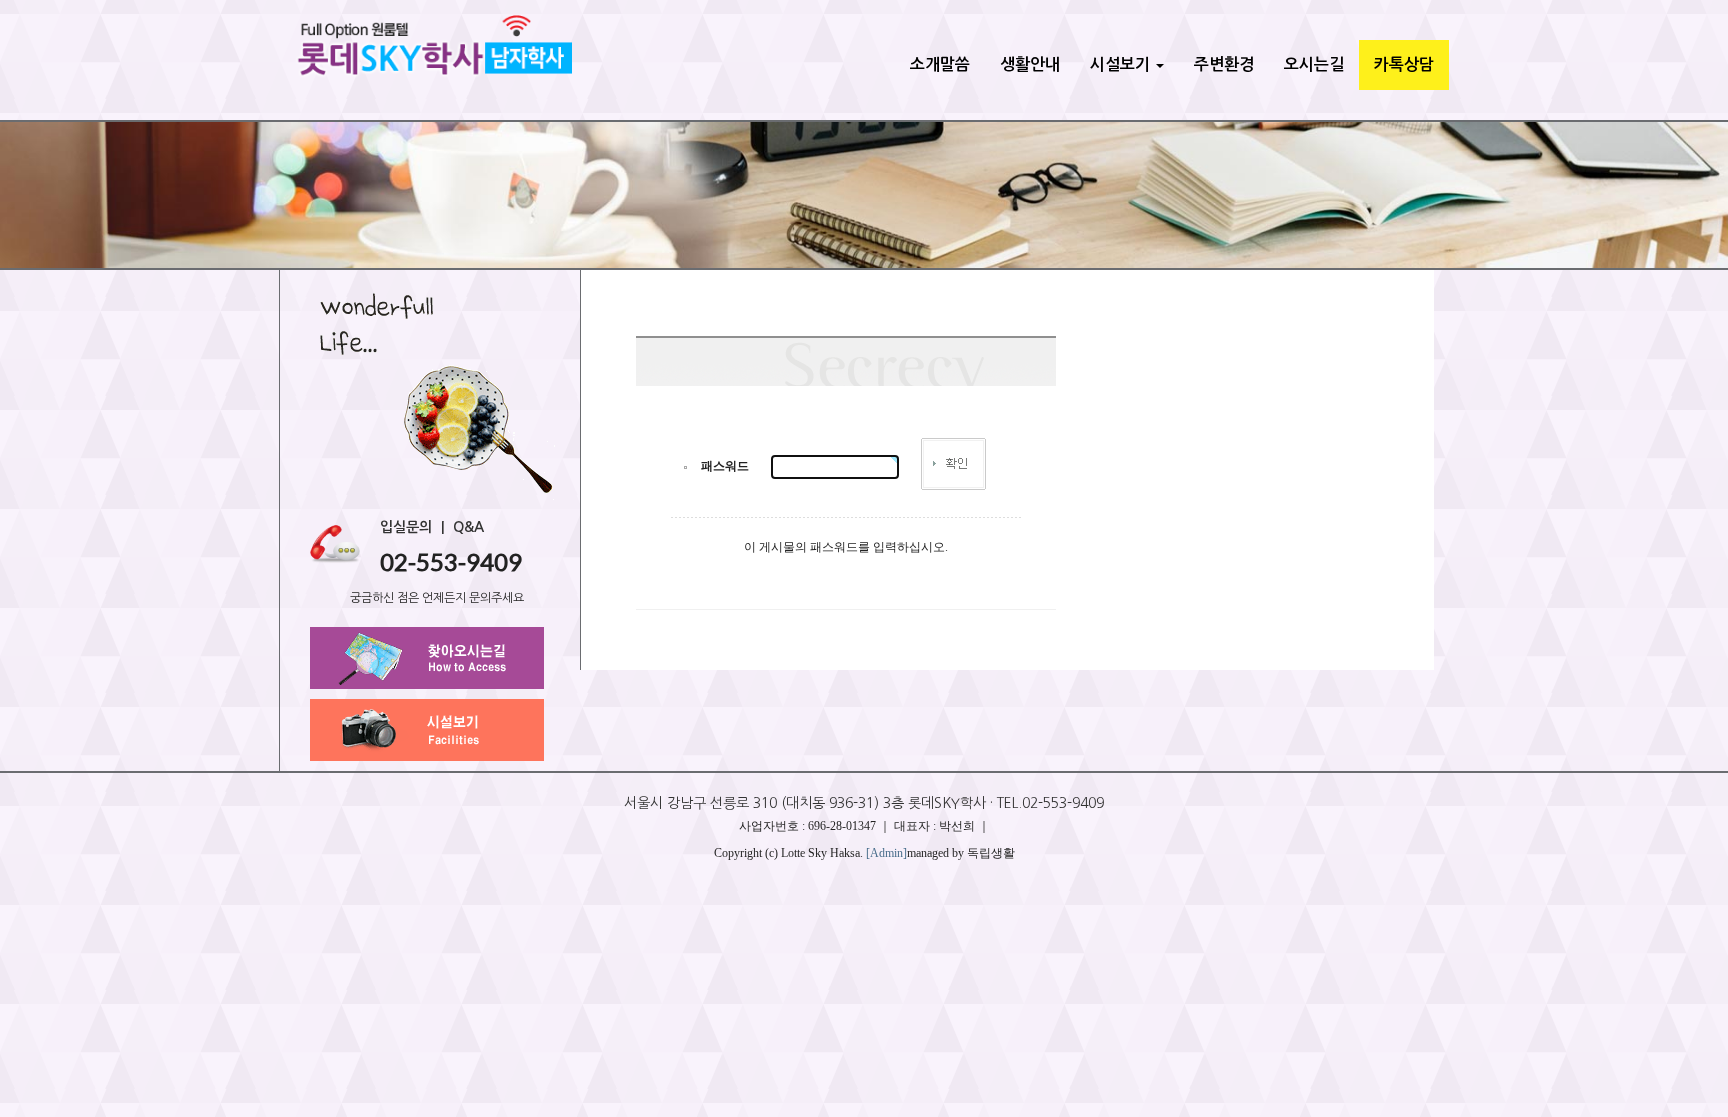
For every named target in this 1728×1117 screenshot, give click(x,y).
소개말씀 (940, 64)
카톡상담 (1404, 64)
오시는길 (1314, 64)
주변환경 (1224, 64)
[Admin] (886, 853)
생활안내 (1030, 64)
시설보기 (1122, 64)
